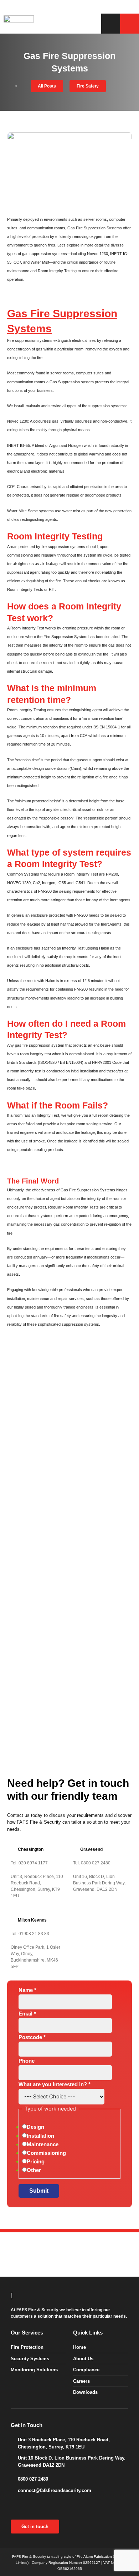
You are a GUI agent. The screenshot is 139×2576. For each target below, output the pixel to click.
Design (35, 2127)
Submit (39, 2191)
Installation (40, 2136)
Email (27, 2014)
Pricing (36, 2162)
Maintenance (43, 2144)
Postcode (32, 2037)
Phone (27, 2061)
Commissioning (46, 2153)
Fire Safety (88, 86)
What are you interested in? (55, 2084)
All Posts (47, 86)
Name (27, 1990)
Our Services (27, 2333)
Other (34, 2170)
